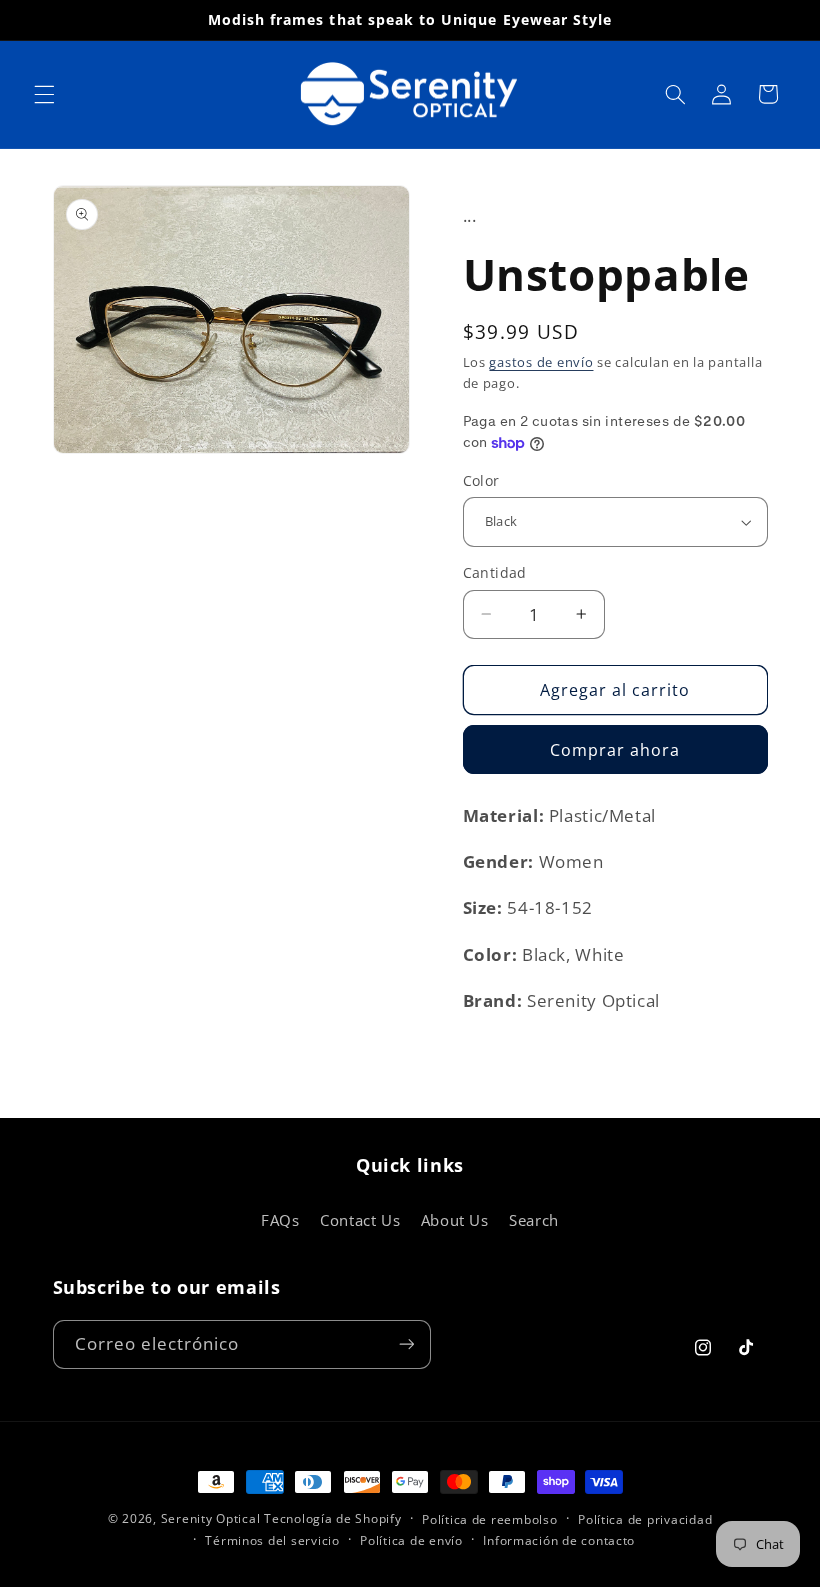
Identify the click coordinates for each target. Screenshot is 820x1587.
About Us (455, 1220)
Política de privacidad (645, 1519)
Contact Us (360, 1220)
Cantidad (495, 572)
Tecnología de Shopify (332, 1518)
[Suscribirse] (406, 1344)
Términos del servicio (272, 1540)
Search (534, 1220)
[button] (44, 94)
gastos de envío (541, 362)
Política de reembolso (489, 1519)
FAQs (280, 1220)
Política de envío (411, 1540)
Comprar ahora (615, 750)
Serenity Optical (211, 1518)
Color (481, 480)
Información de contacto (559, 1540)
